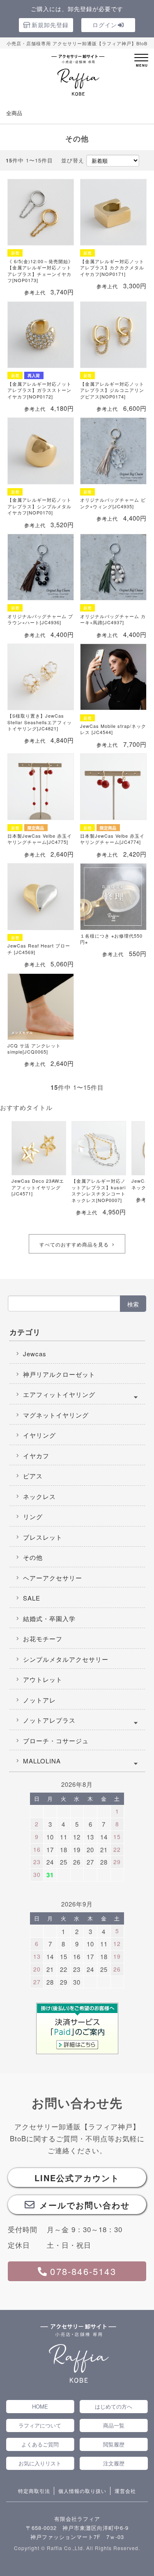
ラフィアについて (40, 2425)
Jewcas (35, 1354)
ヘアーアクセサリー (53, 1578)
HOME (40, 2406)
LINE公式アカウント (77, 2178)
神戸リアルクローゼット (59, 1374)
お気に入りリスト (40, 2463)
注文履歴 (114, 2463)
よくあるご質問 (40, 2444)
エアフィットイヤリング (59, 1394)
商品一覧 (114, 2425)
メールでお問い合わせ (85, 2205)
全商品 (14, 113)
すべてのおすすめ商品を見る (74, 1244)
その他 (33, 1557)
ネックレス (39, 1496)
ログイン (105, 25)
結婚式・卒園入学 (49, 1618)
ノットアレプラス (49, 1720)
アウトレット (43, 1679)
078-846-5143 (83, 2271)
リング (33, 1516)
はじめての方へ (114, 2406)
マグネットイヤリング (56, 1415)
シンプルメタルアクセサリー (66, 1659)
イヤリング (39, 1435)
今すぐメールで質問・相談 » (82, 2558)
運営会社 (125, 2491)
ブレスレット (43, 1537)
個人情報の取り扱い (82, 2491)
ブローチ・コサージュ (56, 1741)
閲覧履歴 (114, 2444)
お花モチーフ (43, 1639)
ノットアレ (39, 1700)
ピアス (33, 1476)
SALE (32, 1598)
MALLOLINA (42, 1761)
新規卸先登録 (50, 25)
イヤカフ (36, 1456)
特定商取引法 (34, 2491)
